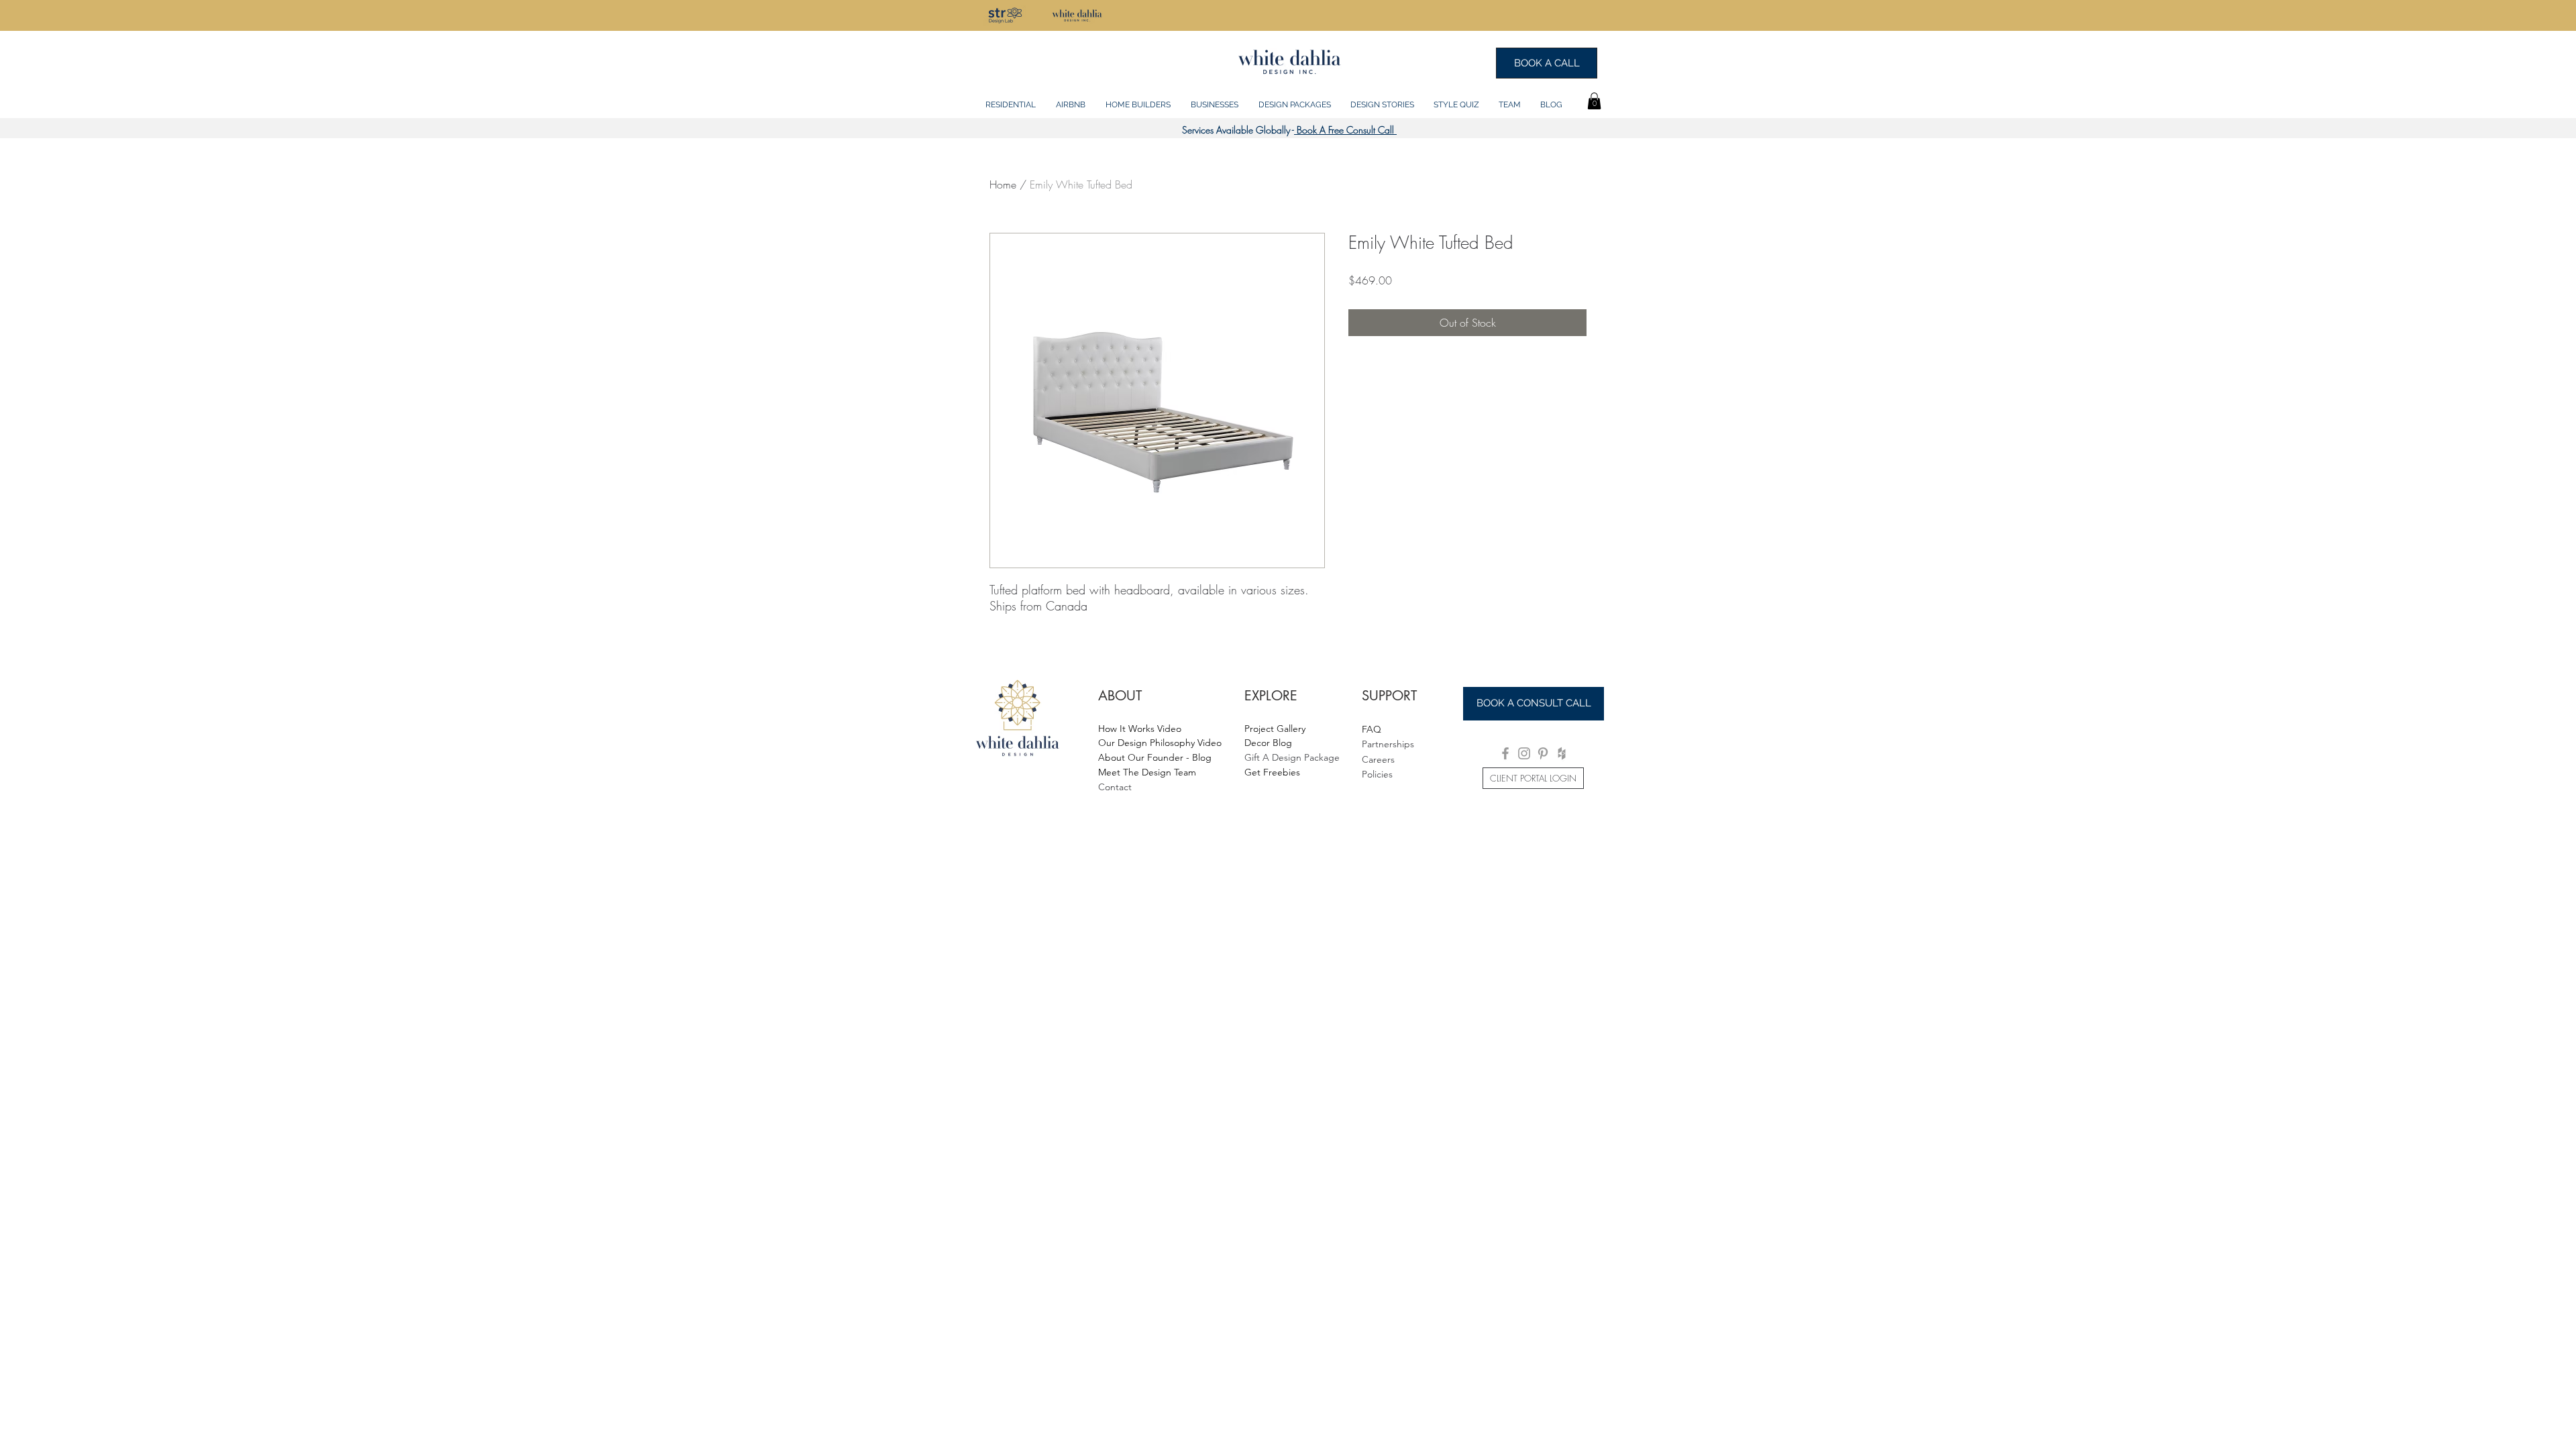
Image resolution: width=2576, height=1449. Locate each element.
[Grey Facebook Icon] (1505, 753)
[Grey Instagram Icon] (1524, 753)
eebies (1286, 772)
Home (1003, 184)
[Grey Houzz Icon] (1562, 753)
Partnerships (1388, 744)
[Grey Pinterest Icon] (1543, 753)
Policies (1377, 774)
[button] (1011, 99)
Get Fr (1258, 772)
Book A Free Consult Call (1345, 130)
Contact (1115, 787)
